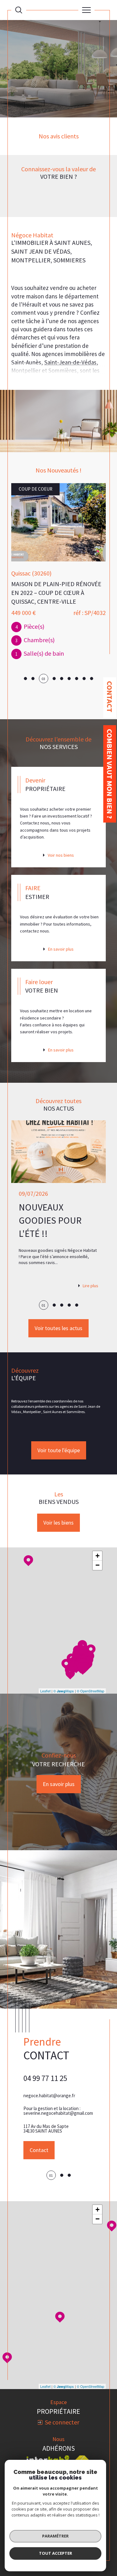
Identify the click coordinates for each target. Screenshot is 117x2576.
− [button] (97, 1565)
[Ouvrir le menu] (86, 10)
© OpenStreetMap (90, 1691)
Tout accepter (56, 2553)
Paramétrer (55, 2536)
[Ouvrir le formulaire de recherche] (19, 10)
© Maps (64, 1691)
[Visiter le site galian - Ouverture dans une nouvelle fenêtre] (61, 2456)
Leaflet (45, 1691)
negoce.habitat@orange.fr (49, 2096)
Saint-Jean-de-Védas (70, 362)
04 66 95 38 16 (45, 2078)
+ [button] (97, 1556)
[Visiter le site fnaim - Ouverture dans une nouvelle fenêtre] (82, 2444)
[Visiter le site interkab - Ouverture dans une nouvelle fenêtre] (48, 2444)
